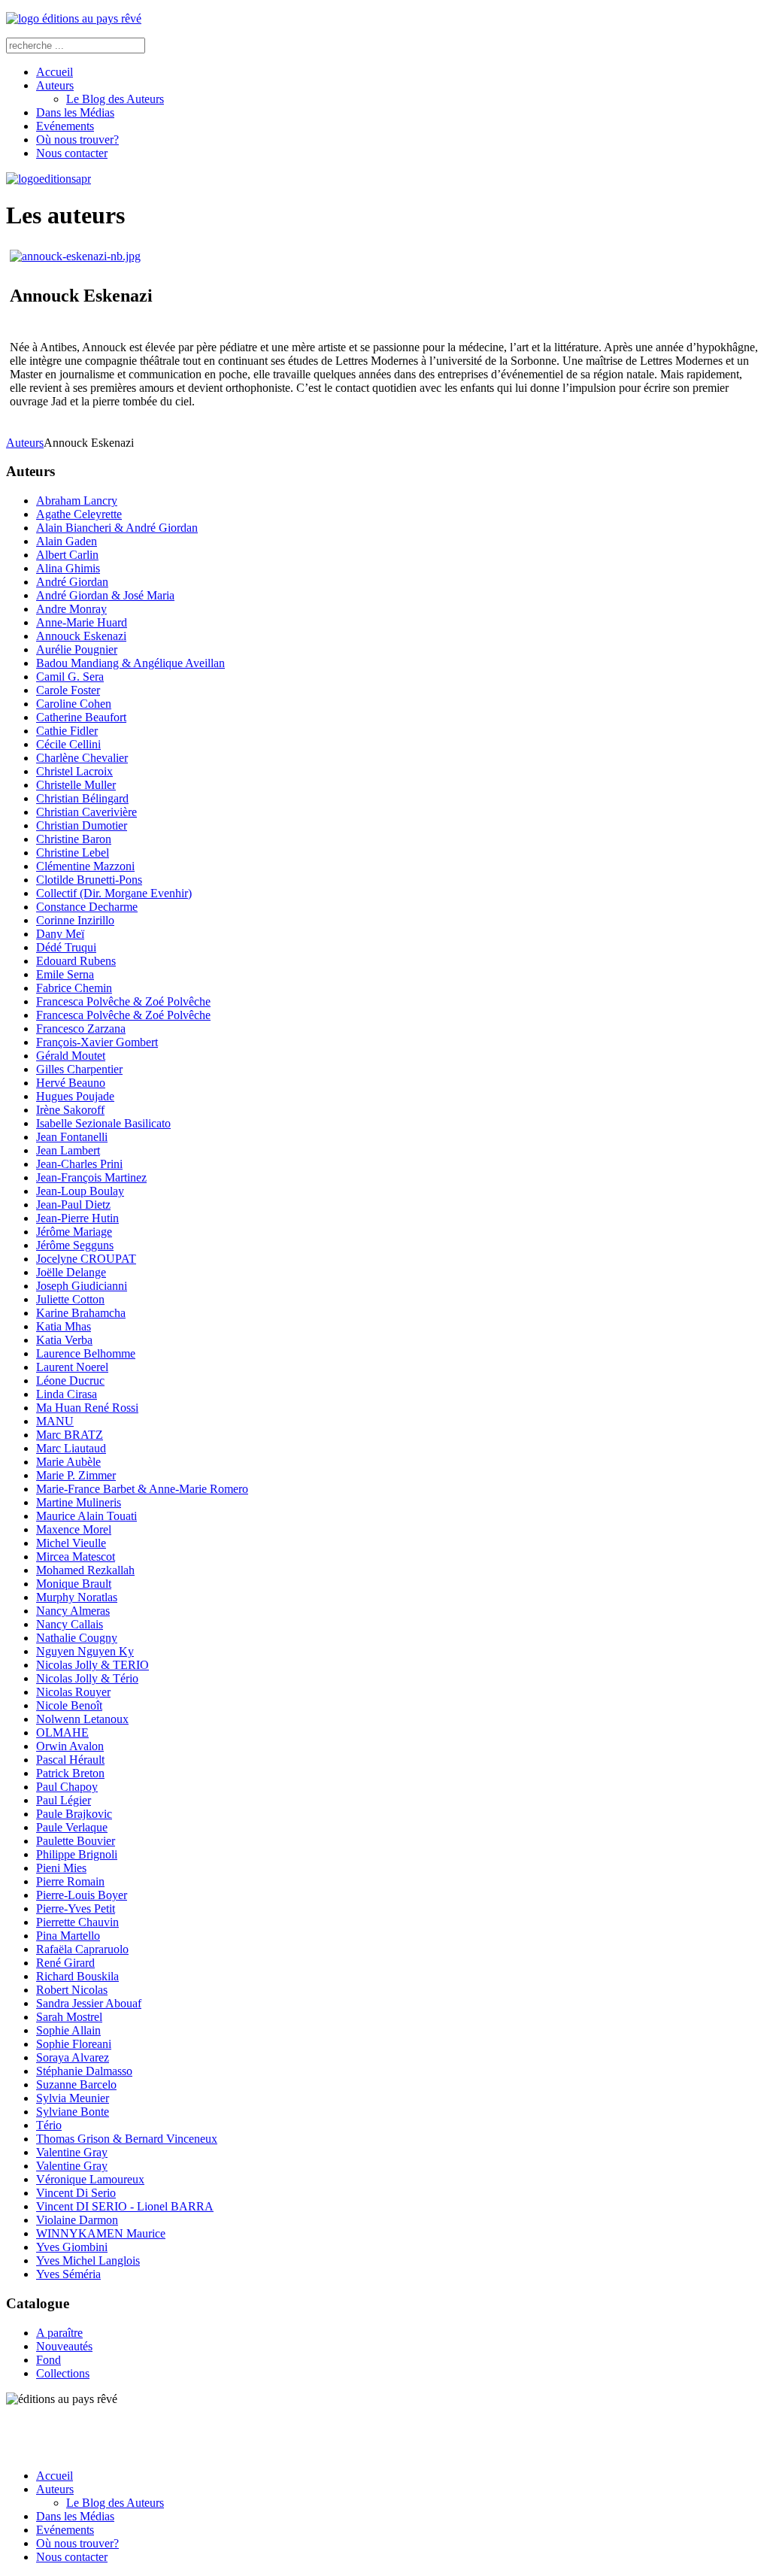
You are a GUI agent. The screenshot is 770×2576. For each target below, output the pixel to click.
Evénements (65, 126)
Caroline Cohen (74, 704)
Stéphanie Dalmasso (84, 2071)
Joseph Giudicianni (82, 1286)
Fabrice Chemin (74, 988)
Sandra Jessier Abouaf (89, 2003)
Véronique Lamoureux (90, 2179)
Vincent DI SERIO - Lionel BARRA (125, 2206)
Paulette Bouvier (76, 1841)
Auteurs (55, 85)
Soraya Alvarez (73, 2057)
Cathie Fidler (67, 731)
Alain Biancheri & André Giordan (117, 528)
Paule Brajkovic (74, 1814)
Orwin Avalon (70, 1746)
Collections (63, 2373)
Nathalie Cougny (77, 1638)
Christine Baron (74, 839)
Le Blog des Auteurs (115, 99)
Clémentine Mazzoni (85, 866)
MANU (55, 1421)
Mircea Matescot (76, 1557)
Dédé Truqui (66, 947)
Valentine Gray (72, 2152)
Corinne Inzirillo (75, 920)
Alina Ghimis (68, 568)
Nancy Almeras (73, 1611)
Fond (49, 2360)
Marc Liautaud (71, 1448)
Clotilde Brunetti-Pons (89, 880)
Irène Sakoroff (70, 1110)
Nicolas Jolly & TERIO (92, 1665)
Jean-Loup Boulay (80, 1191)
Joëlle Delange (71, 1272)
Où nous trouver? (77, 140)
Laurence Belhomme (86, 1353)
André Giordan (72, 582)
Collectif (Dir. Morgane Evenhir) (114, 893)
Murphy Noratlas (77, 1597)
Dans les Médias (75, 112)
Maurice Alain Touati (86, 1516)
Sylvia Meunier (73, 2098)
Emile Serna (65, 974)
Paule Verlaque (72, 1827)
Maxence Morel (74, 1529)
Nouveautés (64, 2346)
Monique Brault (74, 1584)
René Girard (65, 1963)
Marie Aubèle (68, 1462)
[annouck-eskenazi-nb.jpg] (75, 256)
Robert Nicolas (72, 1990)
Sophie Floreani (74, 2044)
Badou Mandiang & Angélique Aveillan (130, 663)
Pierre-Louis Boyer (82, 1895)
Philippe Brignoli (77, 1854)
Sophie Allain (68, 2030)
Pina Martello (68, 1936)
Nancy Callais (70, 1624)
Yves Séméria (68, 2274)
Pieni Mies (61, 1868)
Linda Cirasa (67, 1394)
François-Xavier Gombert (97, 1042)
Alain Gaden (67, 541)
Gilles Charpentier (79, 1069)
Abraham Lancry (77, 501)
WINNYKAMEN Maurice (101, 2233)
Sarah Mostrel (69, 2017)
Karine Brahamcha (81, 1313)
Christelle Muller (76, 785)
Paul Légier (64, 1800)
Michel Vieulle (71, 1543)
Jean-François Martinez (91, 1177)
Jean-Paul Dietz (73, 1205)
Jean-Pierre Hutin (77, 1218)
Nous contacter (72, 153)
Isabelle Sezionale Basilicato (103, 1123)
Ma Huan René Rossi (87, 1408)
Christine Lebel (73, 853)
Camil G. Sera (70, 677)
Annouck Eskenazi (81, 636)
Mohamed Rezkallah (85, 1570)
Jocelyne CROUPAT (86, 1259)
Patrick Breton (70, 1773)
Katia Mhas (64, 1326)
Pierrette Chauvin (77, 1922)
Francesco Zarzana (81, 1029)
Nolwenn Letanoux (82, 1719)
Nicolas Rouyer (73, 1692)
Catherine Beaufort (81, 717)
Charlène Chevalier (82, 758)
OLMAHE (62, 1733)
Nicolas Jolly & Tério (87, 1678)
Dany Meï (60, 934)
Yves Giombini (72, 2247)
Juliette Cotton (70, 1299)
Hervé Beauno (71, 1083)
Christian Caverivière (86, 812)
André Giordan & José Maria (105, 595)
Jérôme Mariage (74, 1232)
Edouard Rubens (76, 961)
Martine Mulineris (79, 1502)
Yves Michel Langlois (88, 2260)
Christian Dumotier (82, 825)
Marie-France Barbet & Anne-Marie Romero (142, 1489)
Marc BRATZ (70, 1435)
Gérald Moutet (71, 1056)
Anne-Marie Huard (82, 622)
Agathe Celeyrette (79, 514)
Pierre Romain (70, 1881)
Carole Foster (68, 690)
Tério (49, 2125)
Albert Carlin (67, 555)
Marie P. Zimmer (76, 1475)
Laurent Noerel (72, 1367)
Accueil (55, 72)
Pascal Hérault (70, 1760)
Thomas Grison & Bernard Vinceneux (127, 2139)
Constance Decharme (87, 907)
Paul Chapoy (67, 1787)
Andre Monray (71, 609)
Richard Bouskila (77, 1976)
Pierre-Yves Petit (76, 1908)
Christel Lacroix (74, 771)
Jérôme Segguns (75, 1245)
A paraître (59, 2333)
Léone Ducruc (70, 1381)
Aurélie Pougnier (77, 649)
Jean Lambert (68, 1150)
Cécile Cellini (68, 744)
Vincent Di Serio (76, 2193)
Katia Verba (64, 1340)
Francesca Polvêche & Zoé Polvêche (123, 1001)
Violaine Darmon (77, 2220)
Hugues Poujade (75, 1096)
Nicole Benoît (69, 1705)
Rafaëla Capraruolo (82, 1949)
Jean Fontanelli (72, 1137)
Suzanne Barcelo (76, 2084)
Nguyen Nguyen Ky (85, 1651)
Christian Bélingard (82, 798)
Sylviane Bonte (73, 2112)
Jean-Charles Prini (79, 1164)
